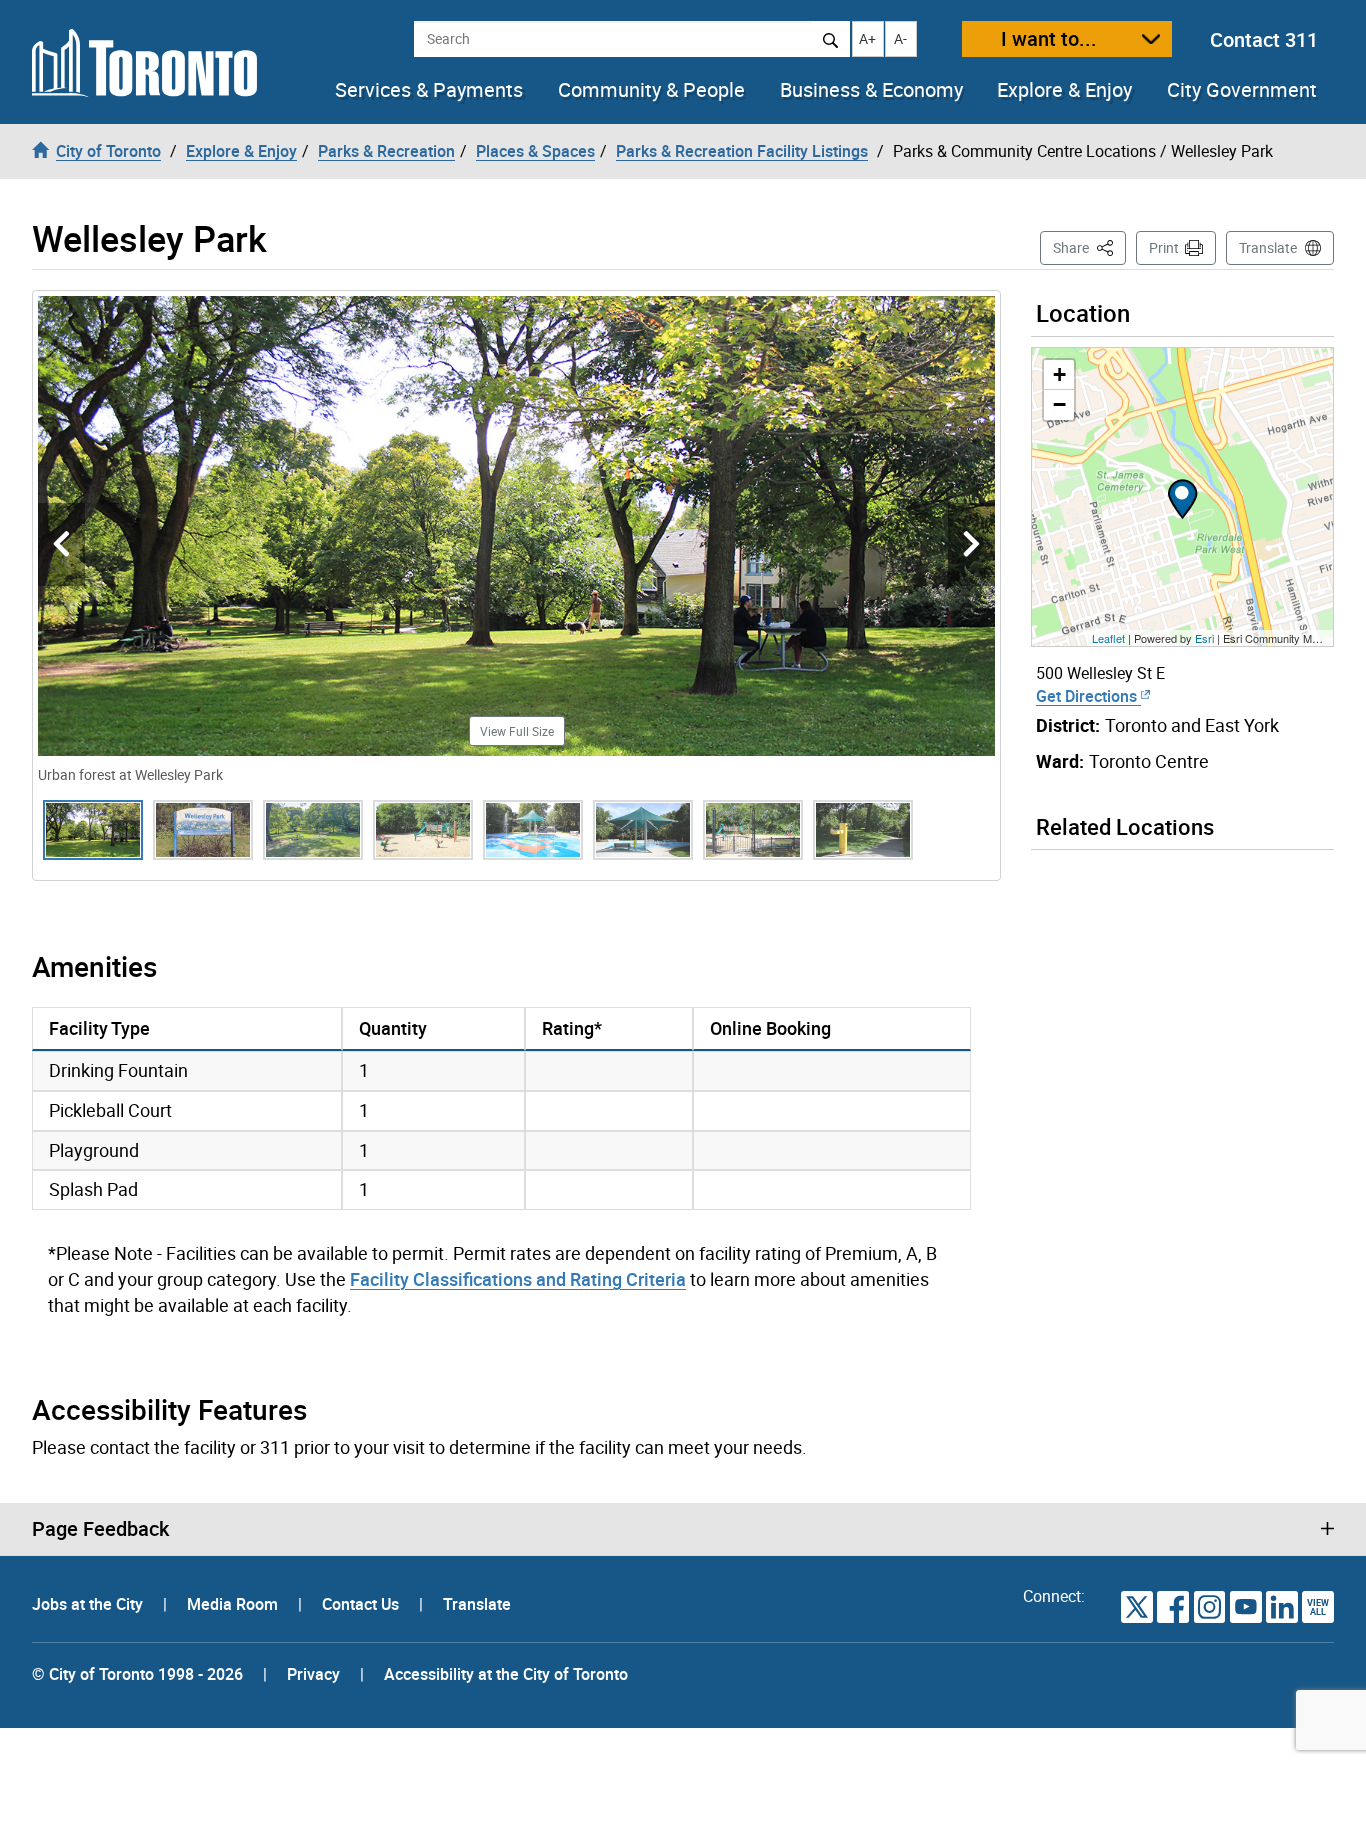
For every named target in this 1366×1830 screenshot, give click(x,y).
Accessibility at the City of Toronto (506, 1674)
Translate (1268, 247)
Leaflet (1108, 638)
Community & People (651, 90)
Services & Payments (429, 90)
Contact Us (362, 1604)
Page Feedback (100, 1529)
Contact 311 (1264, 39)
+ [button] (1059, 374)
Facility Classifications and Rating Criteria (518, 1279)
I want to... (1049, 38)
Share (1089, 247)
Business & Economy (871, 90)
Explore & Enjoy (1064, 90)
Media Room (234, 1604)
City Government (1242, 90)
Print (1164, 247)
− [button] (1059, 404)
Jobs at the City (89, 1604)
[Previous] (61, 544)
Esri (1204, 638)
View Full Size (517, 731)
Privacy (313, 1674)
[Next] (971, 544)
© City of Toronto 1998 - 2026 (137, 1674)
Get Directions (1088, 696)
